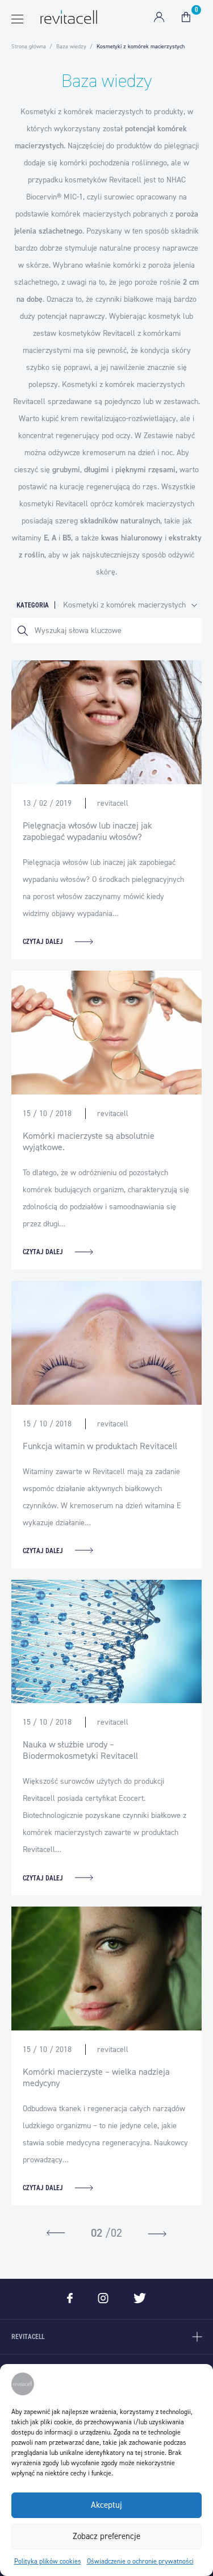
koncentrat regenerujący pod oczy (74, 436)
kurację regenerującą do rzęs (108, 487)
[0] (186, 17)
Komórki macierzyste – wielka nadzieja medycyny (96, 2077)
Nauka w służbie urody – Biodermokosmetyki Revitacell (80, 1750)
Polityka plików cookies (48, 2561)
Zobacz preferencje (106, 2536)
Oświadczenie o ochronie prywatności (140, 2561)
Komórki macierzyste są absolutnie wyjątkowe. (89, 1141)
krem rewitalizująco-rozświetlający (118, 419)
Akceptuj (106, 2505)
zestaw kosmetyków (67, 333)
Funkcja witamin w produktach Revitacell (100, 1446)
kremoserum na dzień (119, 453)
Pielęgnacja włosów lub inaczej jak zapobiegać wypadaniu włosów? (87, 831)
